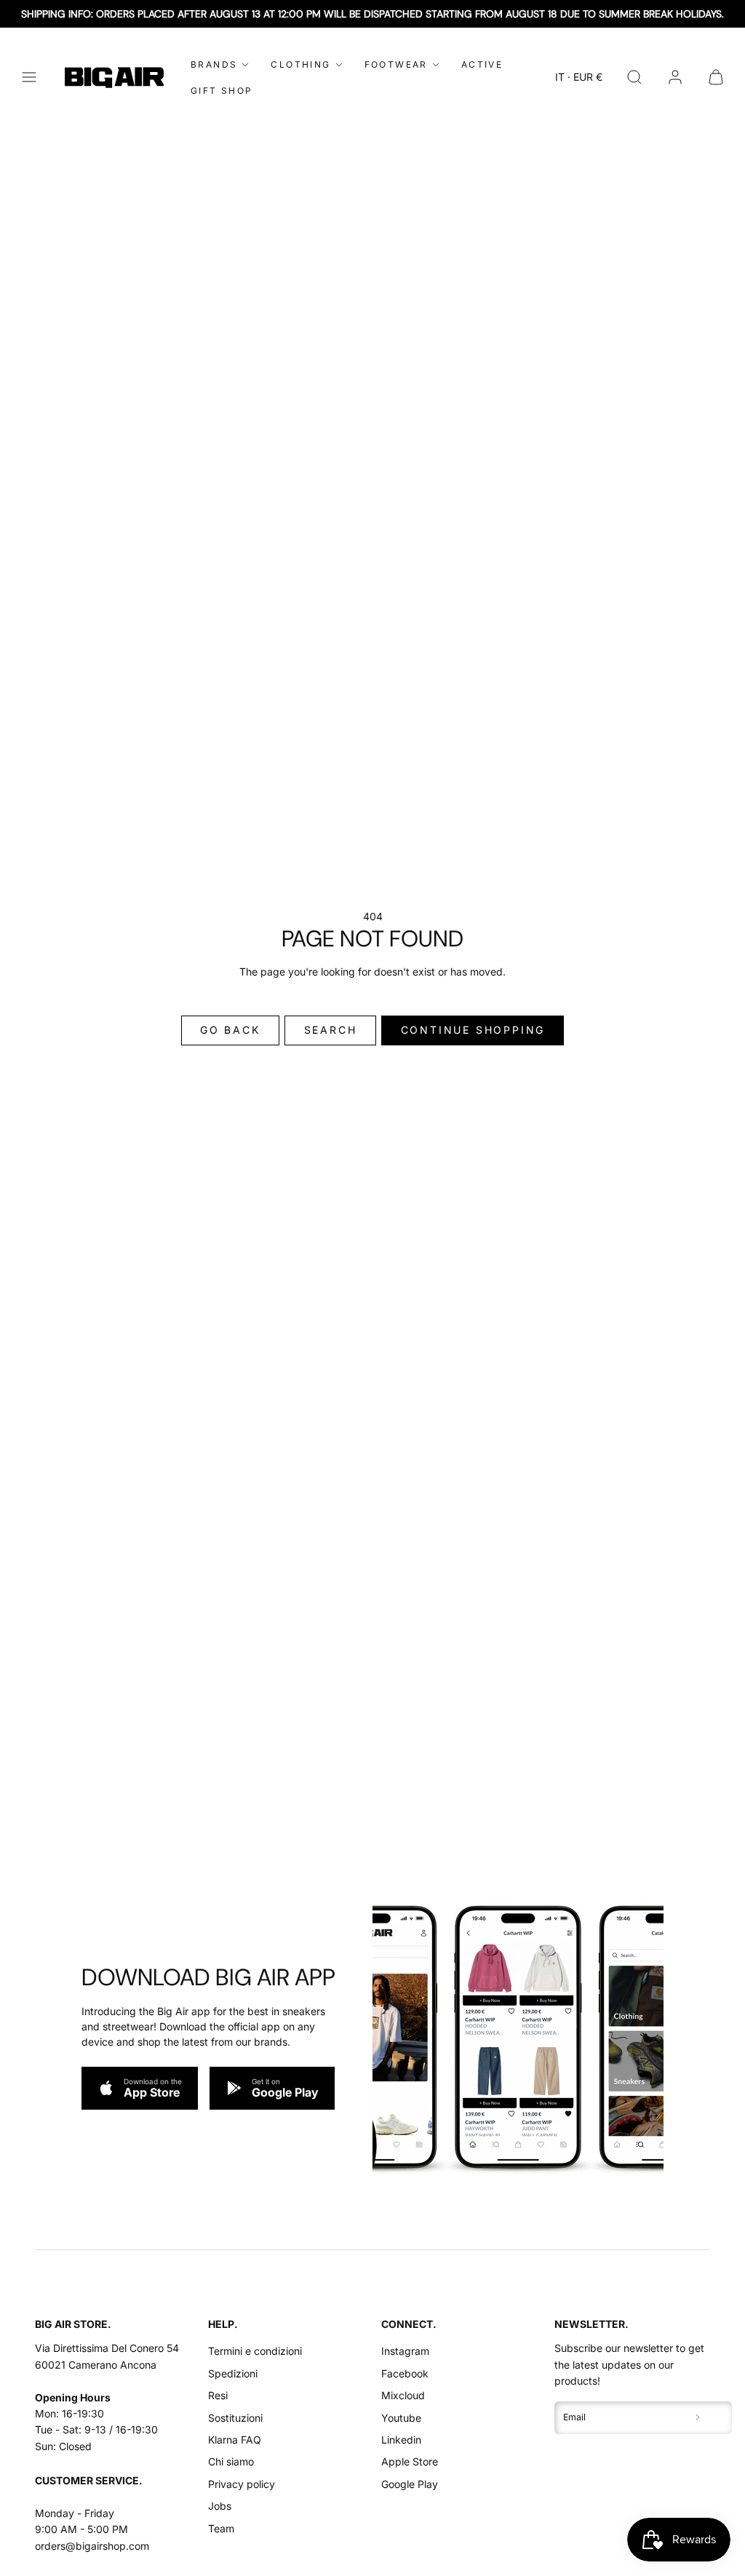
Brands (214, 64)
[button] (29, 77)
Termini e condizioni (255, 2351)
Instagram (405, 2351)
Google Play (410, 2484)
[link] (675, 77)
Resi (218, 2395)
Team (221, 2528)
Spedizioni (233, 2373)
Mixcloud (403, 2395)
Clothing (300, 64)
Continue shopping (473, 1030)
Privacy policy (242, 2484)
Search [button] (331, 1030)
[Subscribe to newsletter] (698, 2418)
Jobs (220, 2506)
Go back (230, 1030)
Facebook (405, 2373)
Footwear (396, 64)
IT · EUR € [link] (579, 77)
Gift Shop (222, 91)
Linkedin (401, 2440)
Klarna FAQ (235, 2440)
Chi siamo (231, 2461)
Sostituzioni (235, 2418)
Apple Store (410, 2461)
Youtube (401, 2418)
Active (482, 64)
